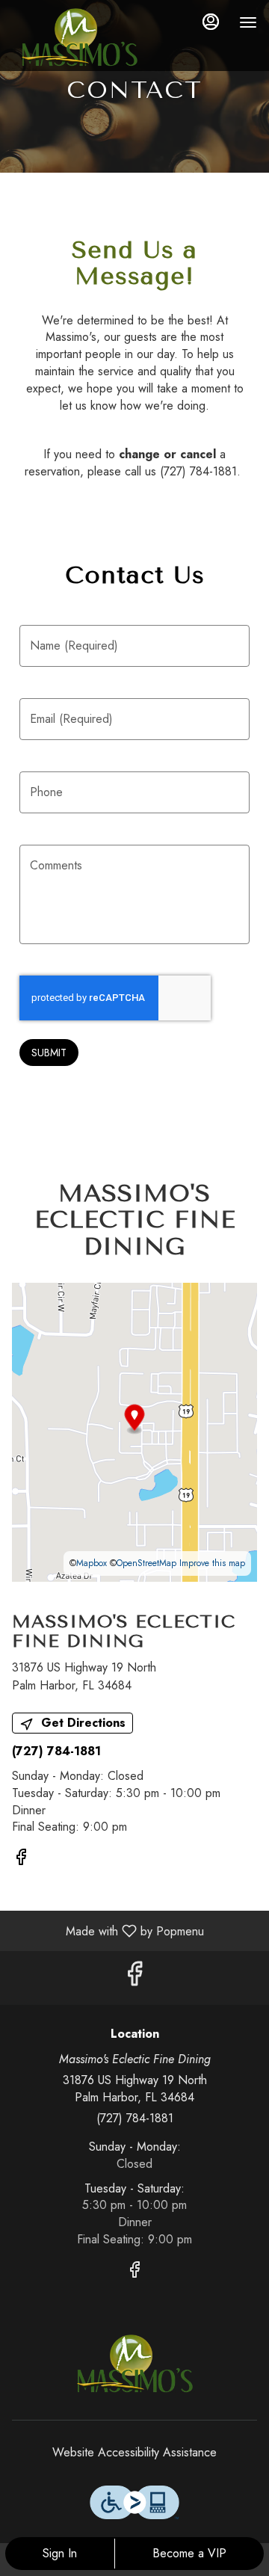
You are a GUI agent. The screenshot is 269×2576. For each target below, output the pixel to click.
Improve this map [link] (212, 1563)
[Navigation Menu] (248, 22)
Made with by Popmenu (108, 1931)
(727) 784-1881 (135, 2119)
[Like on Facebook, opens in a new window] (21, 1859)
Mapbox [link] (92, 1563)
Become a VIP (189, 2553)
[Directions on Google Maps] (134, 1430)
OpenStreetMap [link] (146, 1563)
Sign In (60, 2553)
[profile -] (211, 22)
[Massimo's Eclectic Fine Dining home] (79, 37)
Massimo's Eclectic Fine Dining (134, 2364)
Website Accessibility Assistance (134, 2453)
